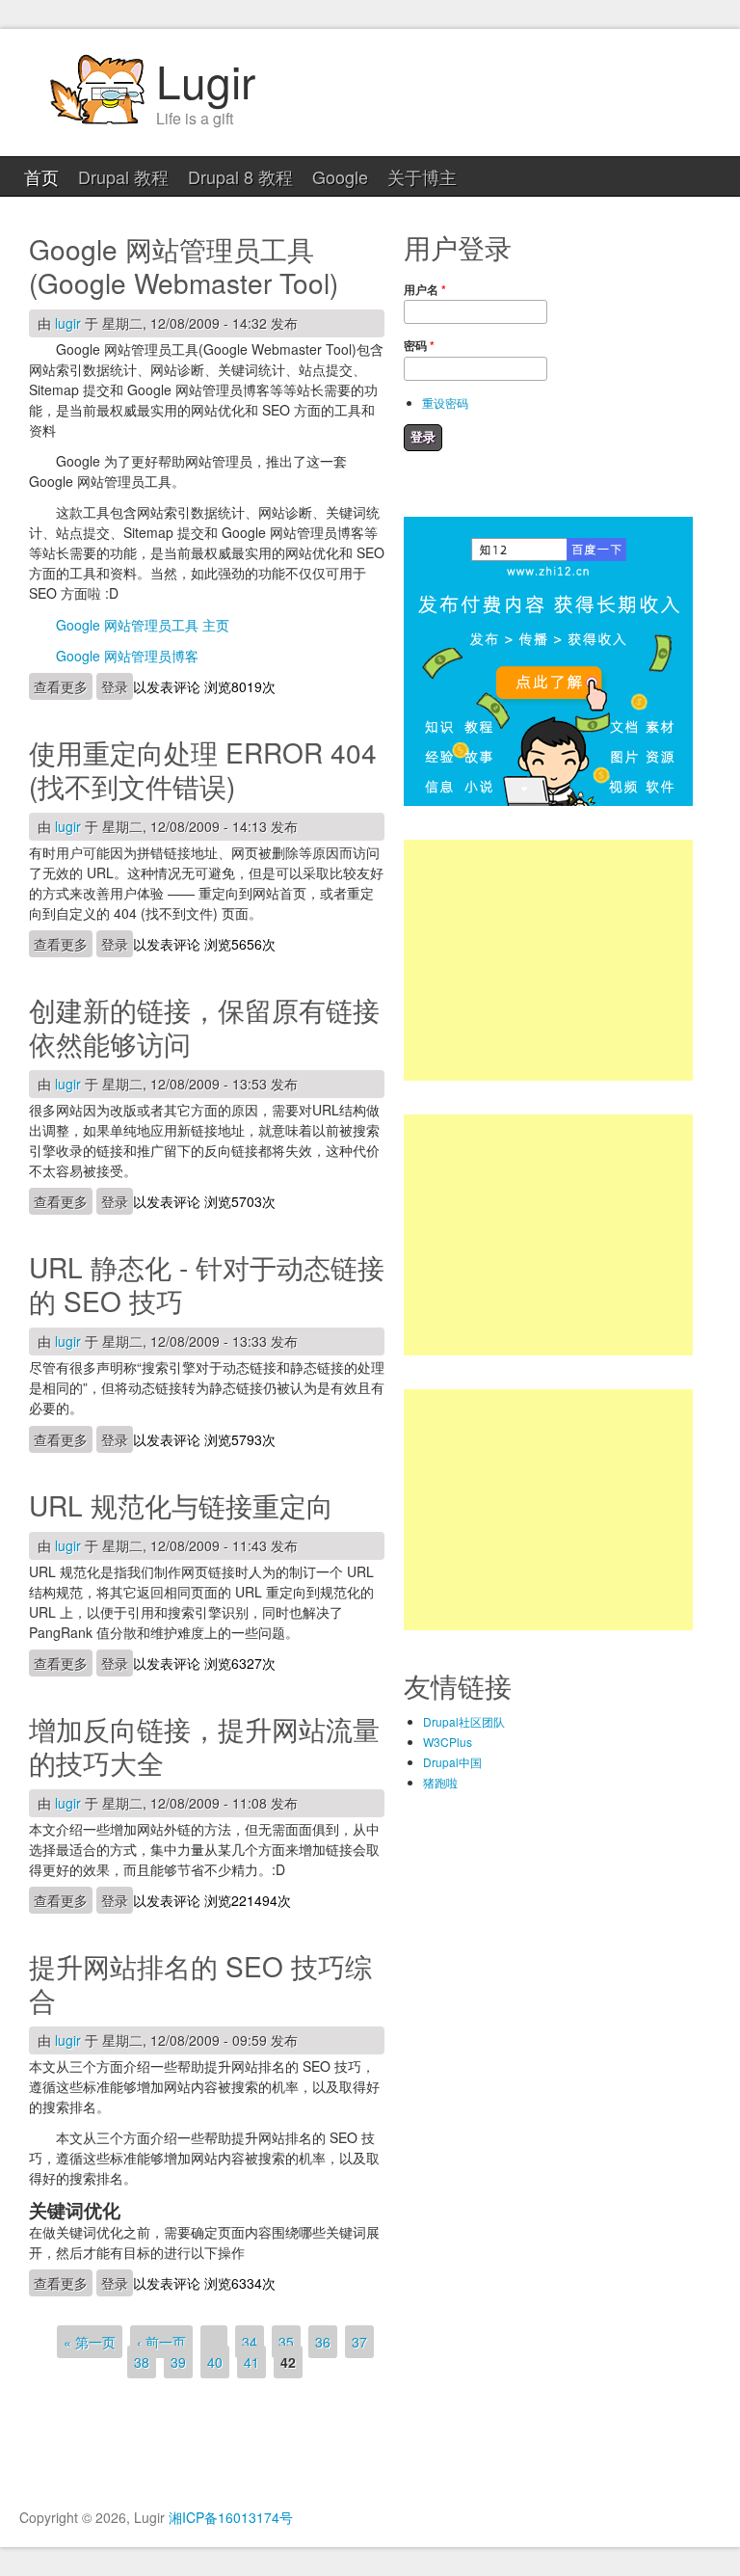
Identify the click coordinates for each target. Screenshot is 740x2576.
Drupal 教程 (123, 176)
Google (340, 176)
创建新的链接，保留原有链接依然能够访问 (204, 1026)
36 (323, 2342)
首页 (41, 176)
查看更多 (63, 686)
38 (142, 2362)
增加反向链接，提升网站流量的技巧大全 (204, 1745)
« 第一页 (90, 2342)
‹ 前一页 (161, 2342)
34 (250, 2342)
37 (359, 2342)
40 (215, 2362)
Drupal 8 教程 (240, 176)
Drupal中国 (452, 1762)
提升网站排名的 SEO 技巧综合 (200, 1983)
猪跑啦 (440, 1782)
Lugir (206, 80)
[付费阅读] (548, 801)
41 (251, 2362)
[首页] (96, 121)
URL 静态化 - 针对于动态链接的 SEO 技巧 (207, 1284)
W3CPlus (448, 1742)
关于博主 (422, 176)
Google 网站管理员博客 (127, 656)
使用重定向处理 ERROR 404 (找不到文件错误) (203, 769)
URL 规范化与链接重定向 (181, 1505)
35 (286, 2342)
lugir (68, 323)
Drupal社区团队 (464, 1721)
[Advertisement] (548, 960)
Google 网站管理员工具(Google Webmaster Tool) (184, 266)
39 (178, 2362)
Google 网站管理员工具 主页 (143, 625)
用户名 (425, 289)
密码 (419, 345)
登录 (115, 686)
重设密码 (445, 402)
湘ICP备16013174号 (231, 2517)
